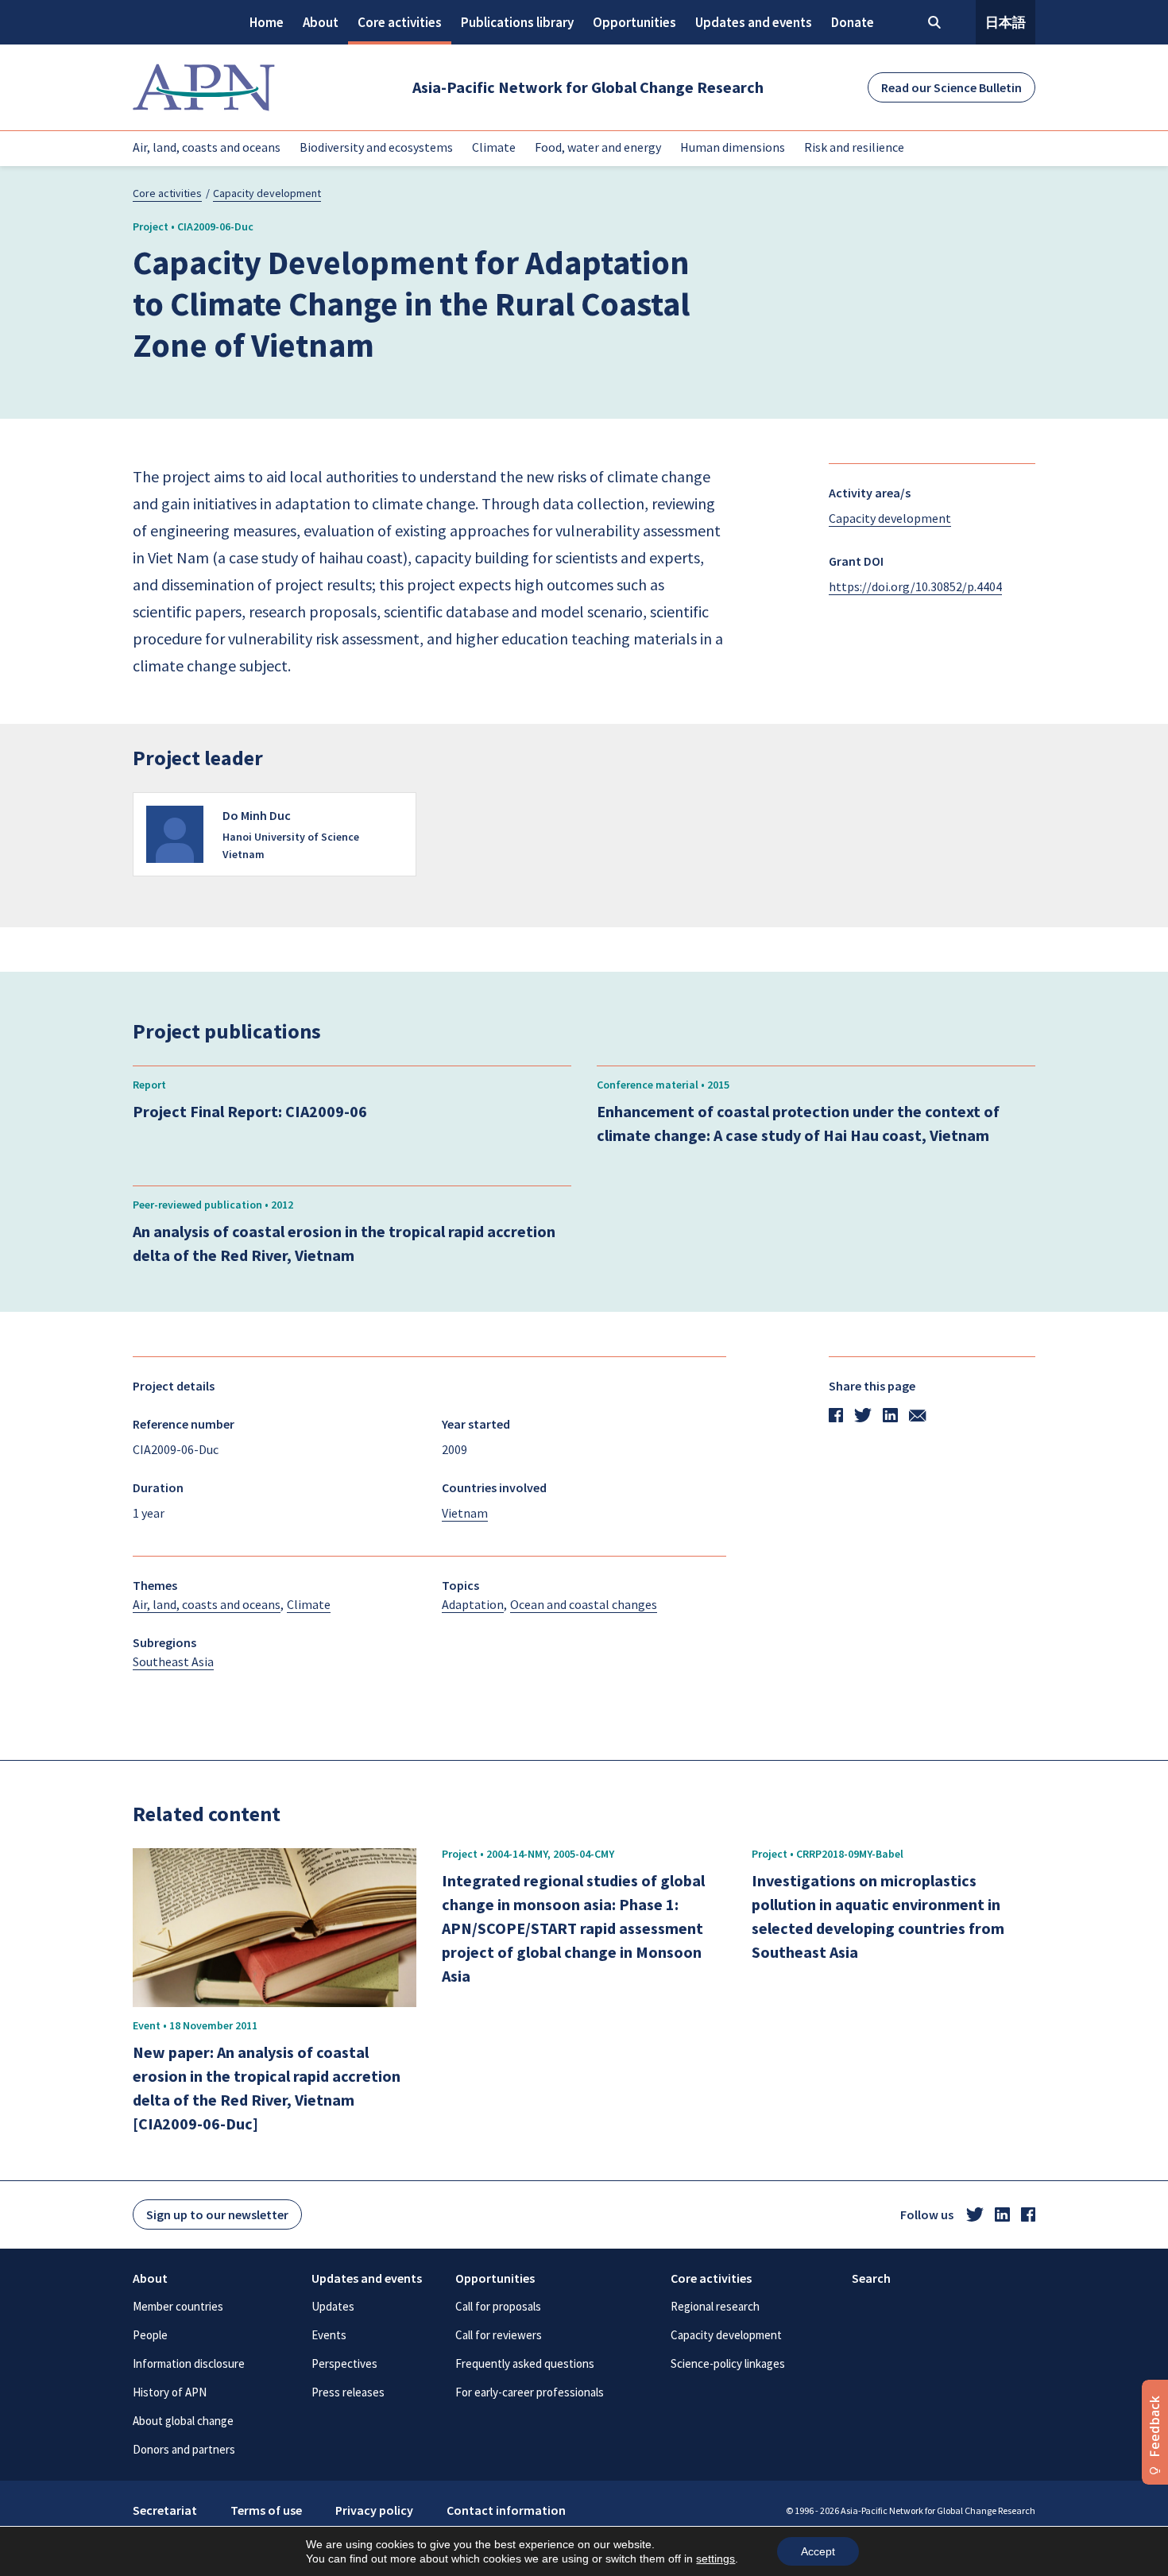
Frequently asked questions (525, 2363)
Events (329, 2335)
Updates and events (754, 22)
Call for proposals (498, 2306)
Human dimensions (733, 147)
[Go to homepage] (204, 87)
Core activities (400, 22)
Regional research (715, 2306)
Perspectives (344, 2363)
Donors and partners (184, 2449)
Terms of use (266, 2510)
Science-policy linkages (728, 2363)
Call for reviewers (499, 2335)
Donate (853, 22)
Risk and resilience (854, 147)
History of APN (170, 2392)
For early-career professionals (530, 2392)
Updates (333, 2306)
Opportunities (634, 22)
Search (871, 2278)
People (150, 2335)
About (321, 22)
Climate (494, 147)
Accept (818, 2551)
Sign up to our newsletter (217, 2214)
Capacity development (267, 193)
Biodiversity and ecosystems (376, 147)
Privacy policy (374, 2510)
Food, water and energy (598, 147)
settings (715, 2559)
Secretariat (165, 2510)
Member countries (178, 2306)
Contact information (506, 2510)
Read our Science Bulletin (951, 87)
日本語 (1006, 22)
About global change (183, 2421)
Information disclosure (189, 2363)
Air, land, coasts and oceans (207, 147)
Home (267, 22)
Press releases (348, 2392)
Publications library (517, 22)
